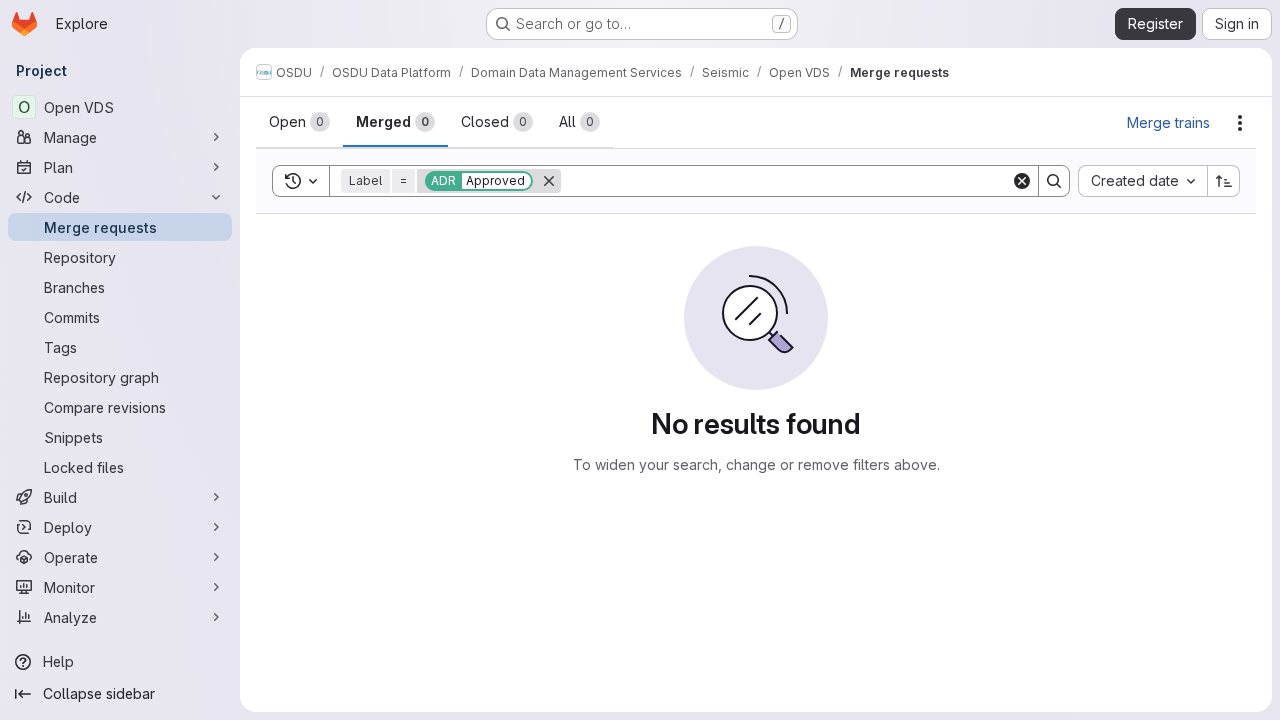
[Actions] (1240, 123)
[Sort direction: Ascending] (1224, 181)
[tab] (299, 122)
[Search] (1054, 181)
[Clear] (1022, 181)
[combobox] (1142, 181)
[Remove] (549, 181)
